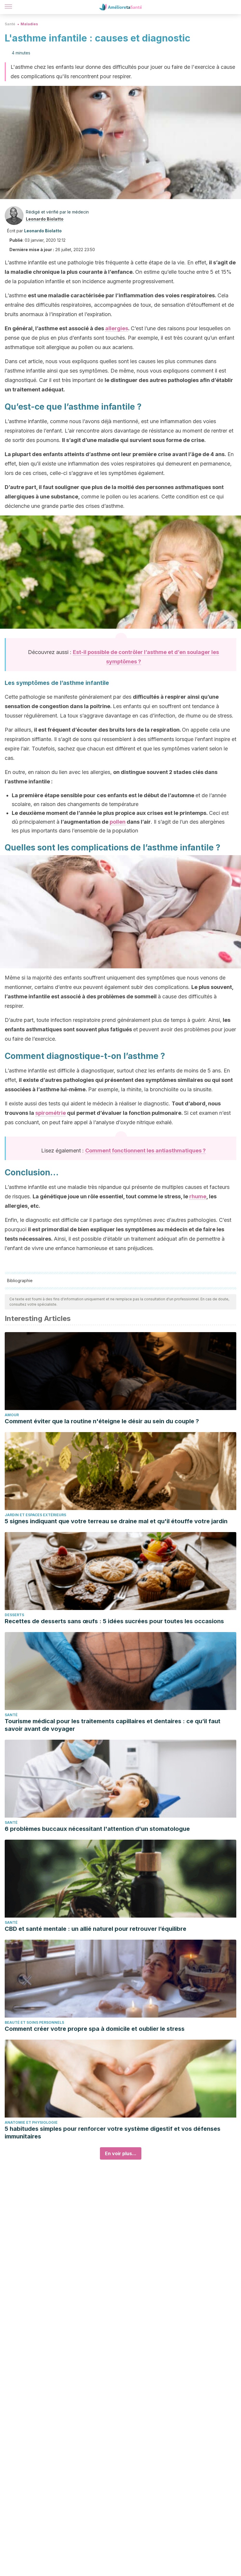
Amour (12, 1415)
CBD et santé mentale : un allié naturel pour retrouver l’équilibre (96, 1929)
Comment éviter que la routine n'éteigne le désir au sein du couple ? (102, 1421)
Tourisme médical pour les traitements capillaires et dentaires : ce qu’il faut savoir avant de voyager (113, 1725)
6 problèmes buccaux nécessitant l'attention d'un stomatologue (97, 1829)
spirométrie (51, 1113)
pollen (118, 822)
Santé (10, 24)
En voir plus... (121, 2153)
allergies (117, 328)
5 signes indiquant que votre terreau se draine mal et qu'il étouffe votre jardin (116, 1521)
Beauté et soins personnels (34, 2022)
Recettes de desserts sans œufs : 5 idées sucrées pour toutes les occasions (114, 1621)
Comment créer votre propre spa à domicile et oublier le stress (95, 2029)
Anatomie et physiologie (31, 2122)
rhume (198, 1196)
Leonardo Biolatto (45, 219)
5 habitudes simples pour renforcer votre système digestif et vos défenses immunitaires (113, 2133)
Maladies (29, 24)
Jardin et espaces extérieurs (35, 1515)
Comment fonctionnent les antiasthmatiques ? (145, 1151)
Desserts (14, 1615)
